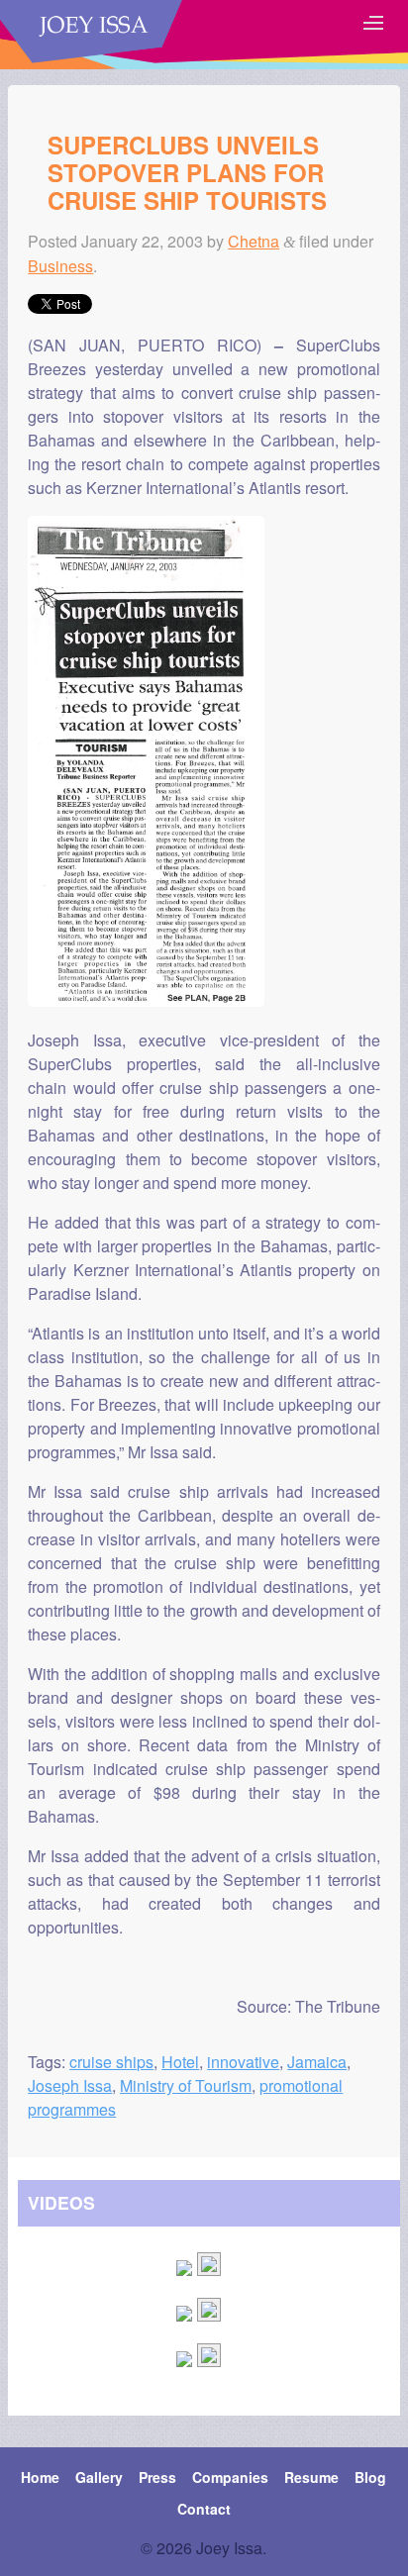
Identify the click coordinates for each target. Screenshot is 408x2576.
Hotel (180, 2062)
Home (40, 2477)
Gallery (99, 2477)
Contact (204, 2509)
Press (157, 2477)
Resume (311, 2477)
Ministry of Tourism (186, 2085)
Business (60, 266)
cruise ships (111, 2062)
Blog (370, 2477)
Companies (230, 2477)
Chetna (254, 241)
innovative (243, 2062)
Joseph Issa (70, 2085)
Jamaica (317, 2062)
